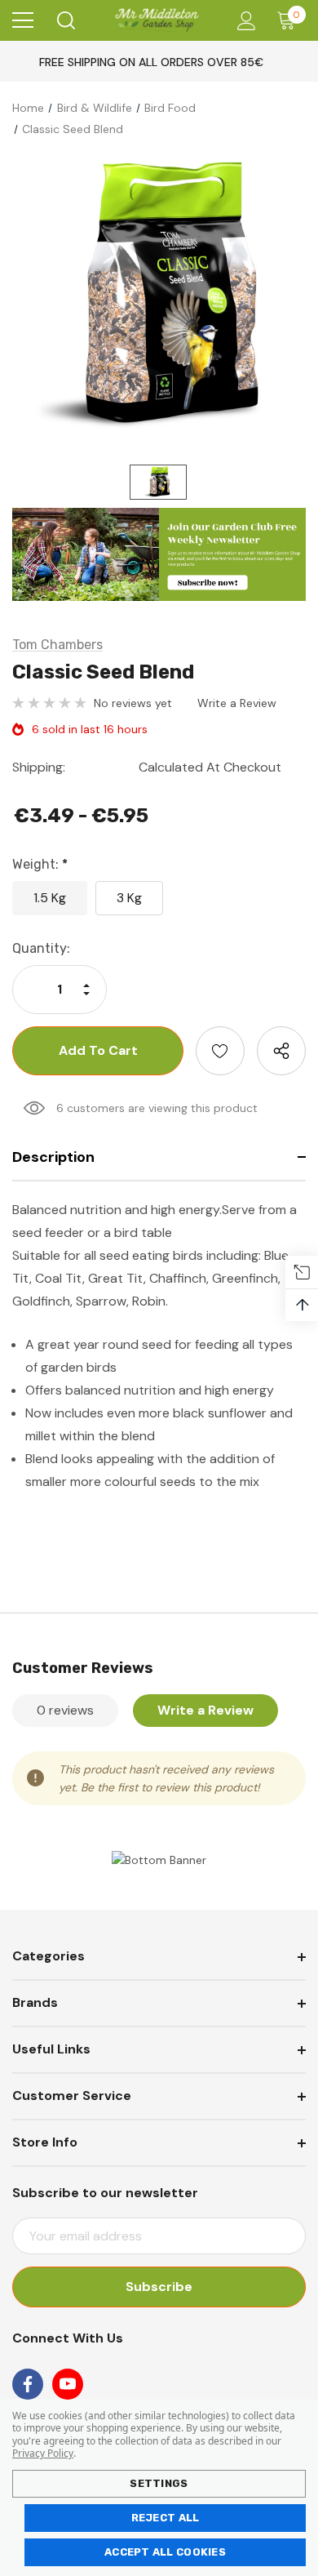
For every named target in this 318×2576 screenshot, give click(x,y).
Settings (159, 2483)
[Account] (243, 21)
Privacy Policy (43, 2453)
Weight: (40, 864)
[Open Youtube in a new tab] (68, 2384)
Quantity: (41, 948)
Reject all (166, 2518)
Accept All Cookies (165, 2552)
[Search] (65, 20)
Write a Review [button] (237, 703)
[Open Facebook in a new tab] (28, 2384)
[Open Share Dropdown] (281, 1051)
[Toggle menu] (23, 20)
